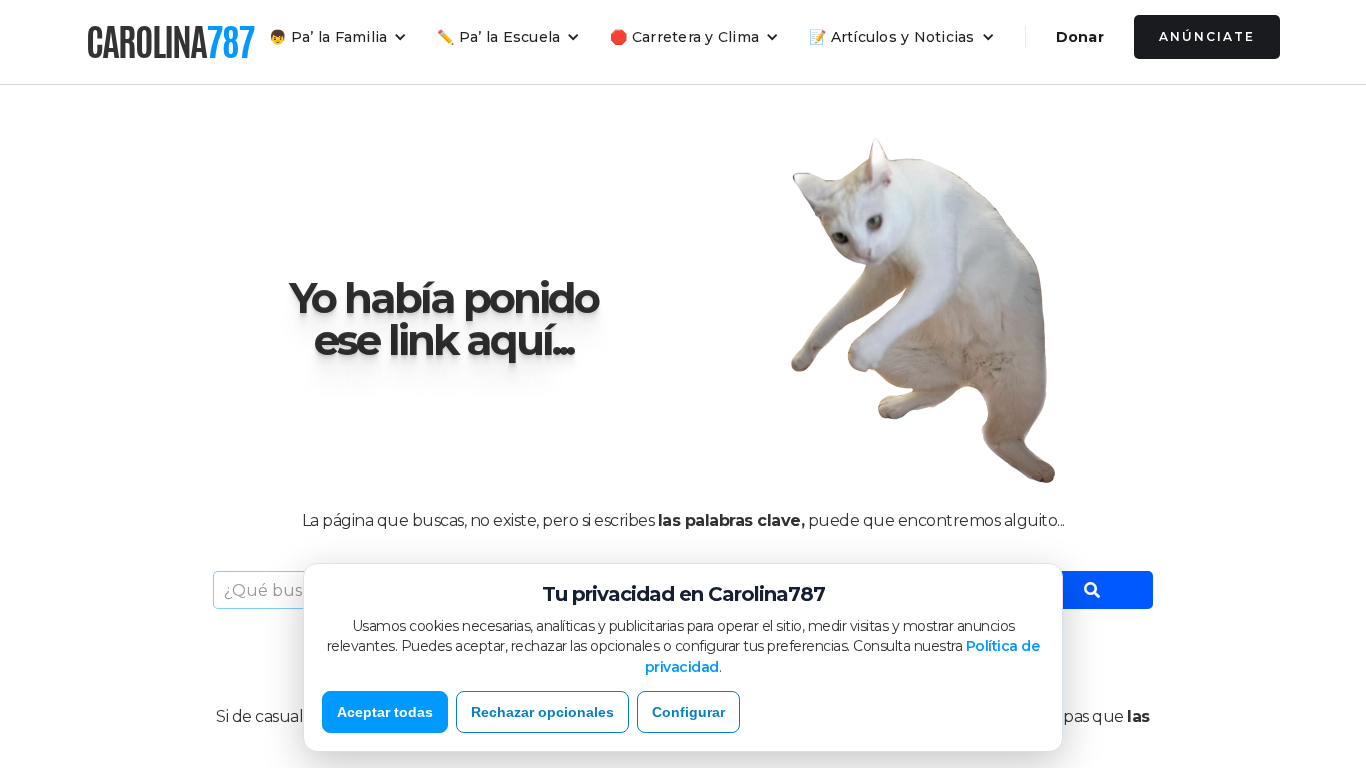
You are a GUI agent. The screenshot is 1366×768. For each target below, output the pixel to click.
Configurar (688, 712)
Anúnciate (1207, 36)
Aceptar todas (385, 712)
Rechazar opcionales (542, 712)
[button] (338, 37)
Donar (1080, 37)
